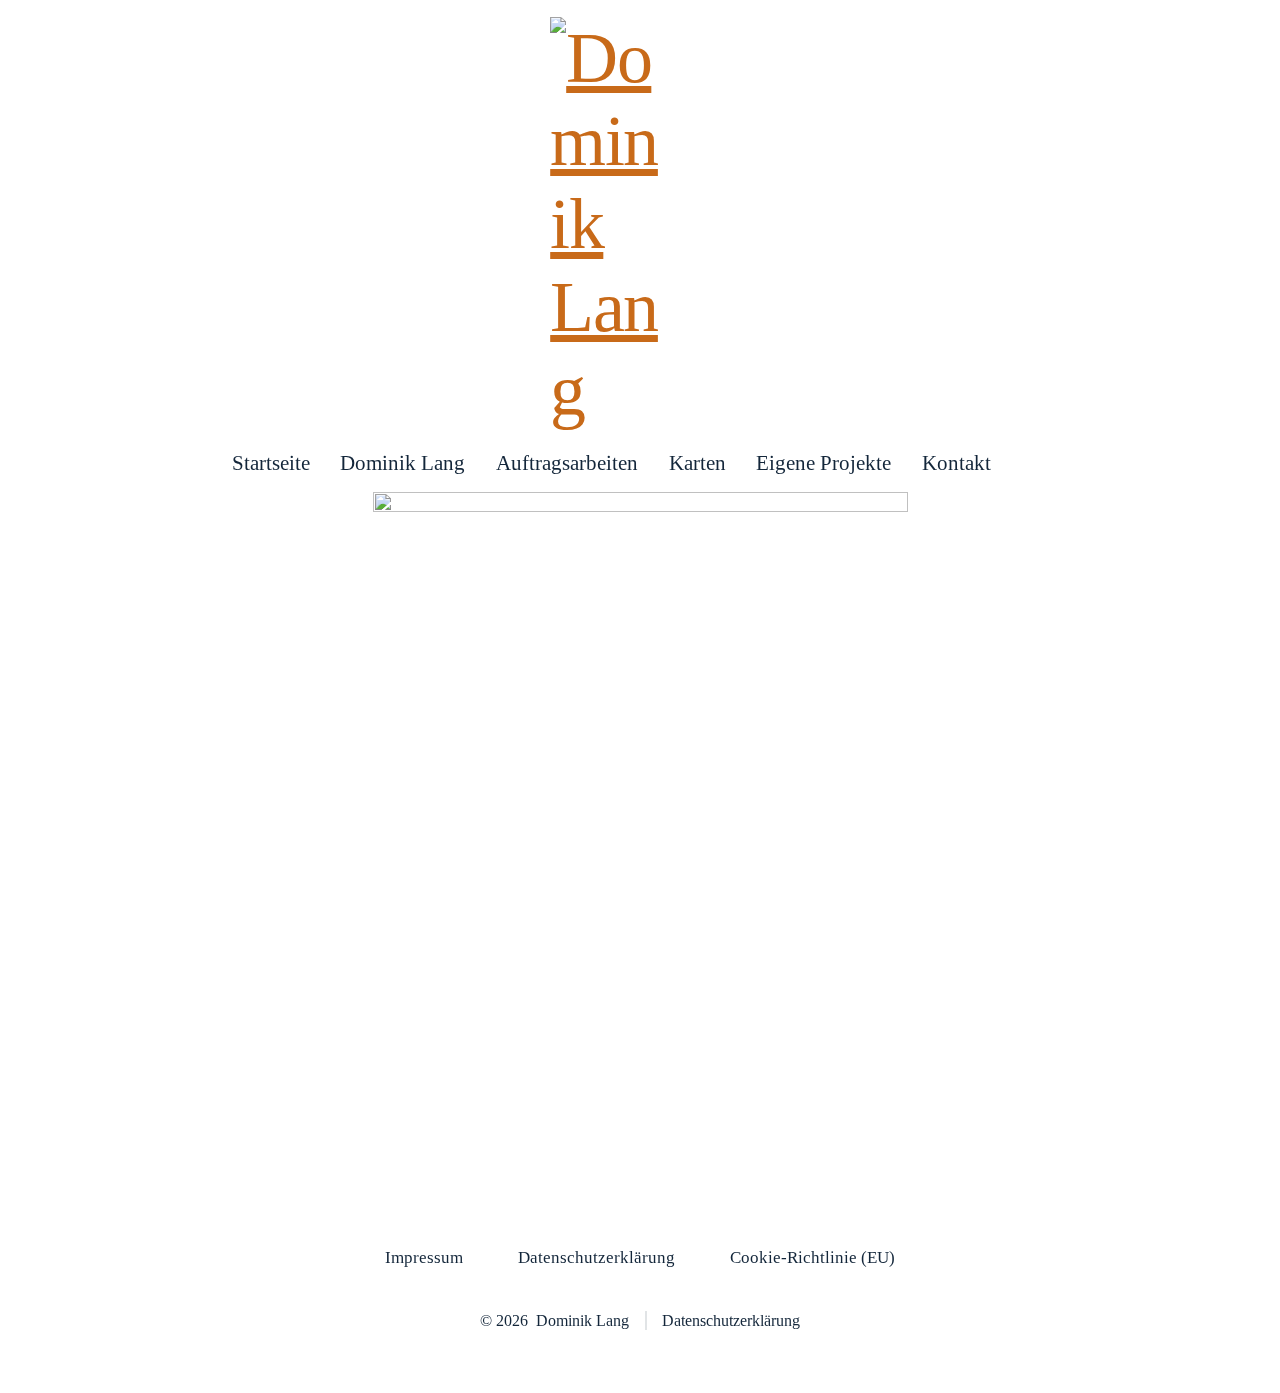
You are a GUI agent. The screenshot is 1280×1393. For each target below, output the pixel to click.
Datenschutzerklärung (596, 1257)
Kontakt (956, 462)
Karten (697, 462)
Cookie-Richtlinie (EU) (812, 1257)
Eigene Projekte (823, 462)
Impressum (424, 1257)
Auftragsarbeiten (567, 462)
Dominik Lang (402, 462)
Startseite (271, 462)
